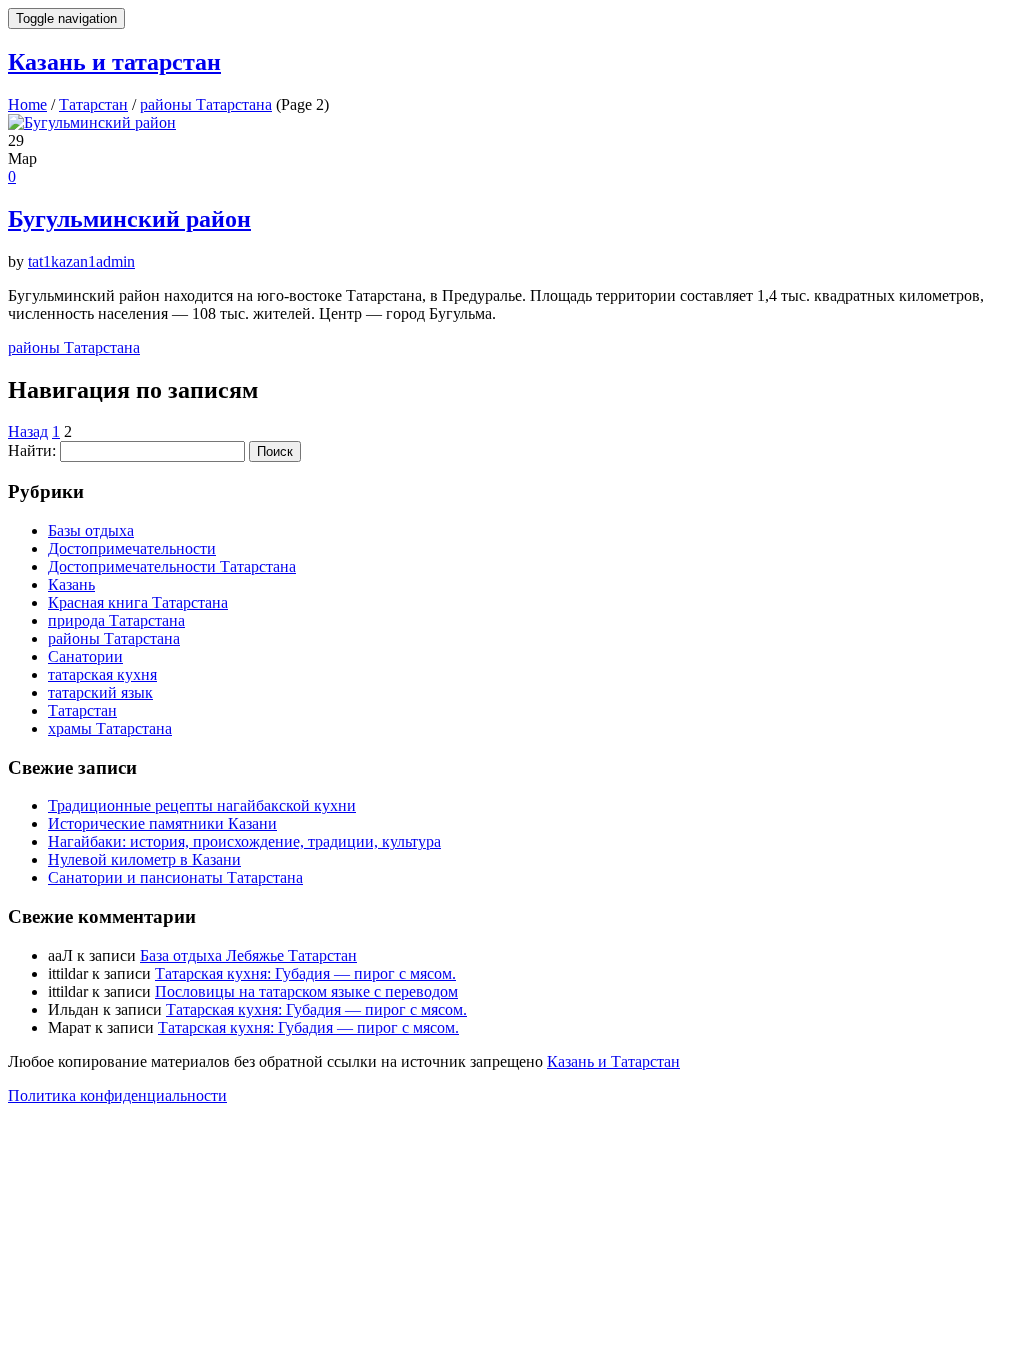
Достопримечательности (132, 548)
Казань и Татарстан (613, 1061)
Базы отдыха (91, 530)
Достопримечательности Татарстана (172, 566)
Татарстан (82, 710)
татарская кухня (102, 674)
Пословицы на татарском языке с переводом (306, 991)
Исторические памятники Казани (162, 823)
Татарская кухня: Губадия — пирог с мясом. (305, 973)
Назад (28, 431)
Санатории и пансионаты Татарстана (175, 877)
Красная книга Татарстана (138, 602)
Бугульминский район (129, 219)
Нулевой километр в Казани (144, 859)
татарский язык (100, 692)
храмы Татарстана (110, 728)
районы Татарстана (74, 347)
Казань (71, 584)
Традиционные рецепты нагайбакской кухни (202, 805)
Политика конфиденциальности (117, 1095)
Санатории (85, 656)
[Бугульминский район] (512, 123)
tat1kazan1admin (81, 261)
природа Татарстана (116, 620)
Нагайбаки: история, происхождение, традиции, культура (244, 841)
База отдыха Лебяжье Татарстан (248, 955)
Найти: (32, 450)
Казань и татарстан (114, 62)
